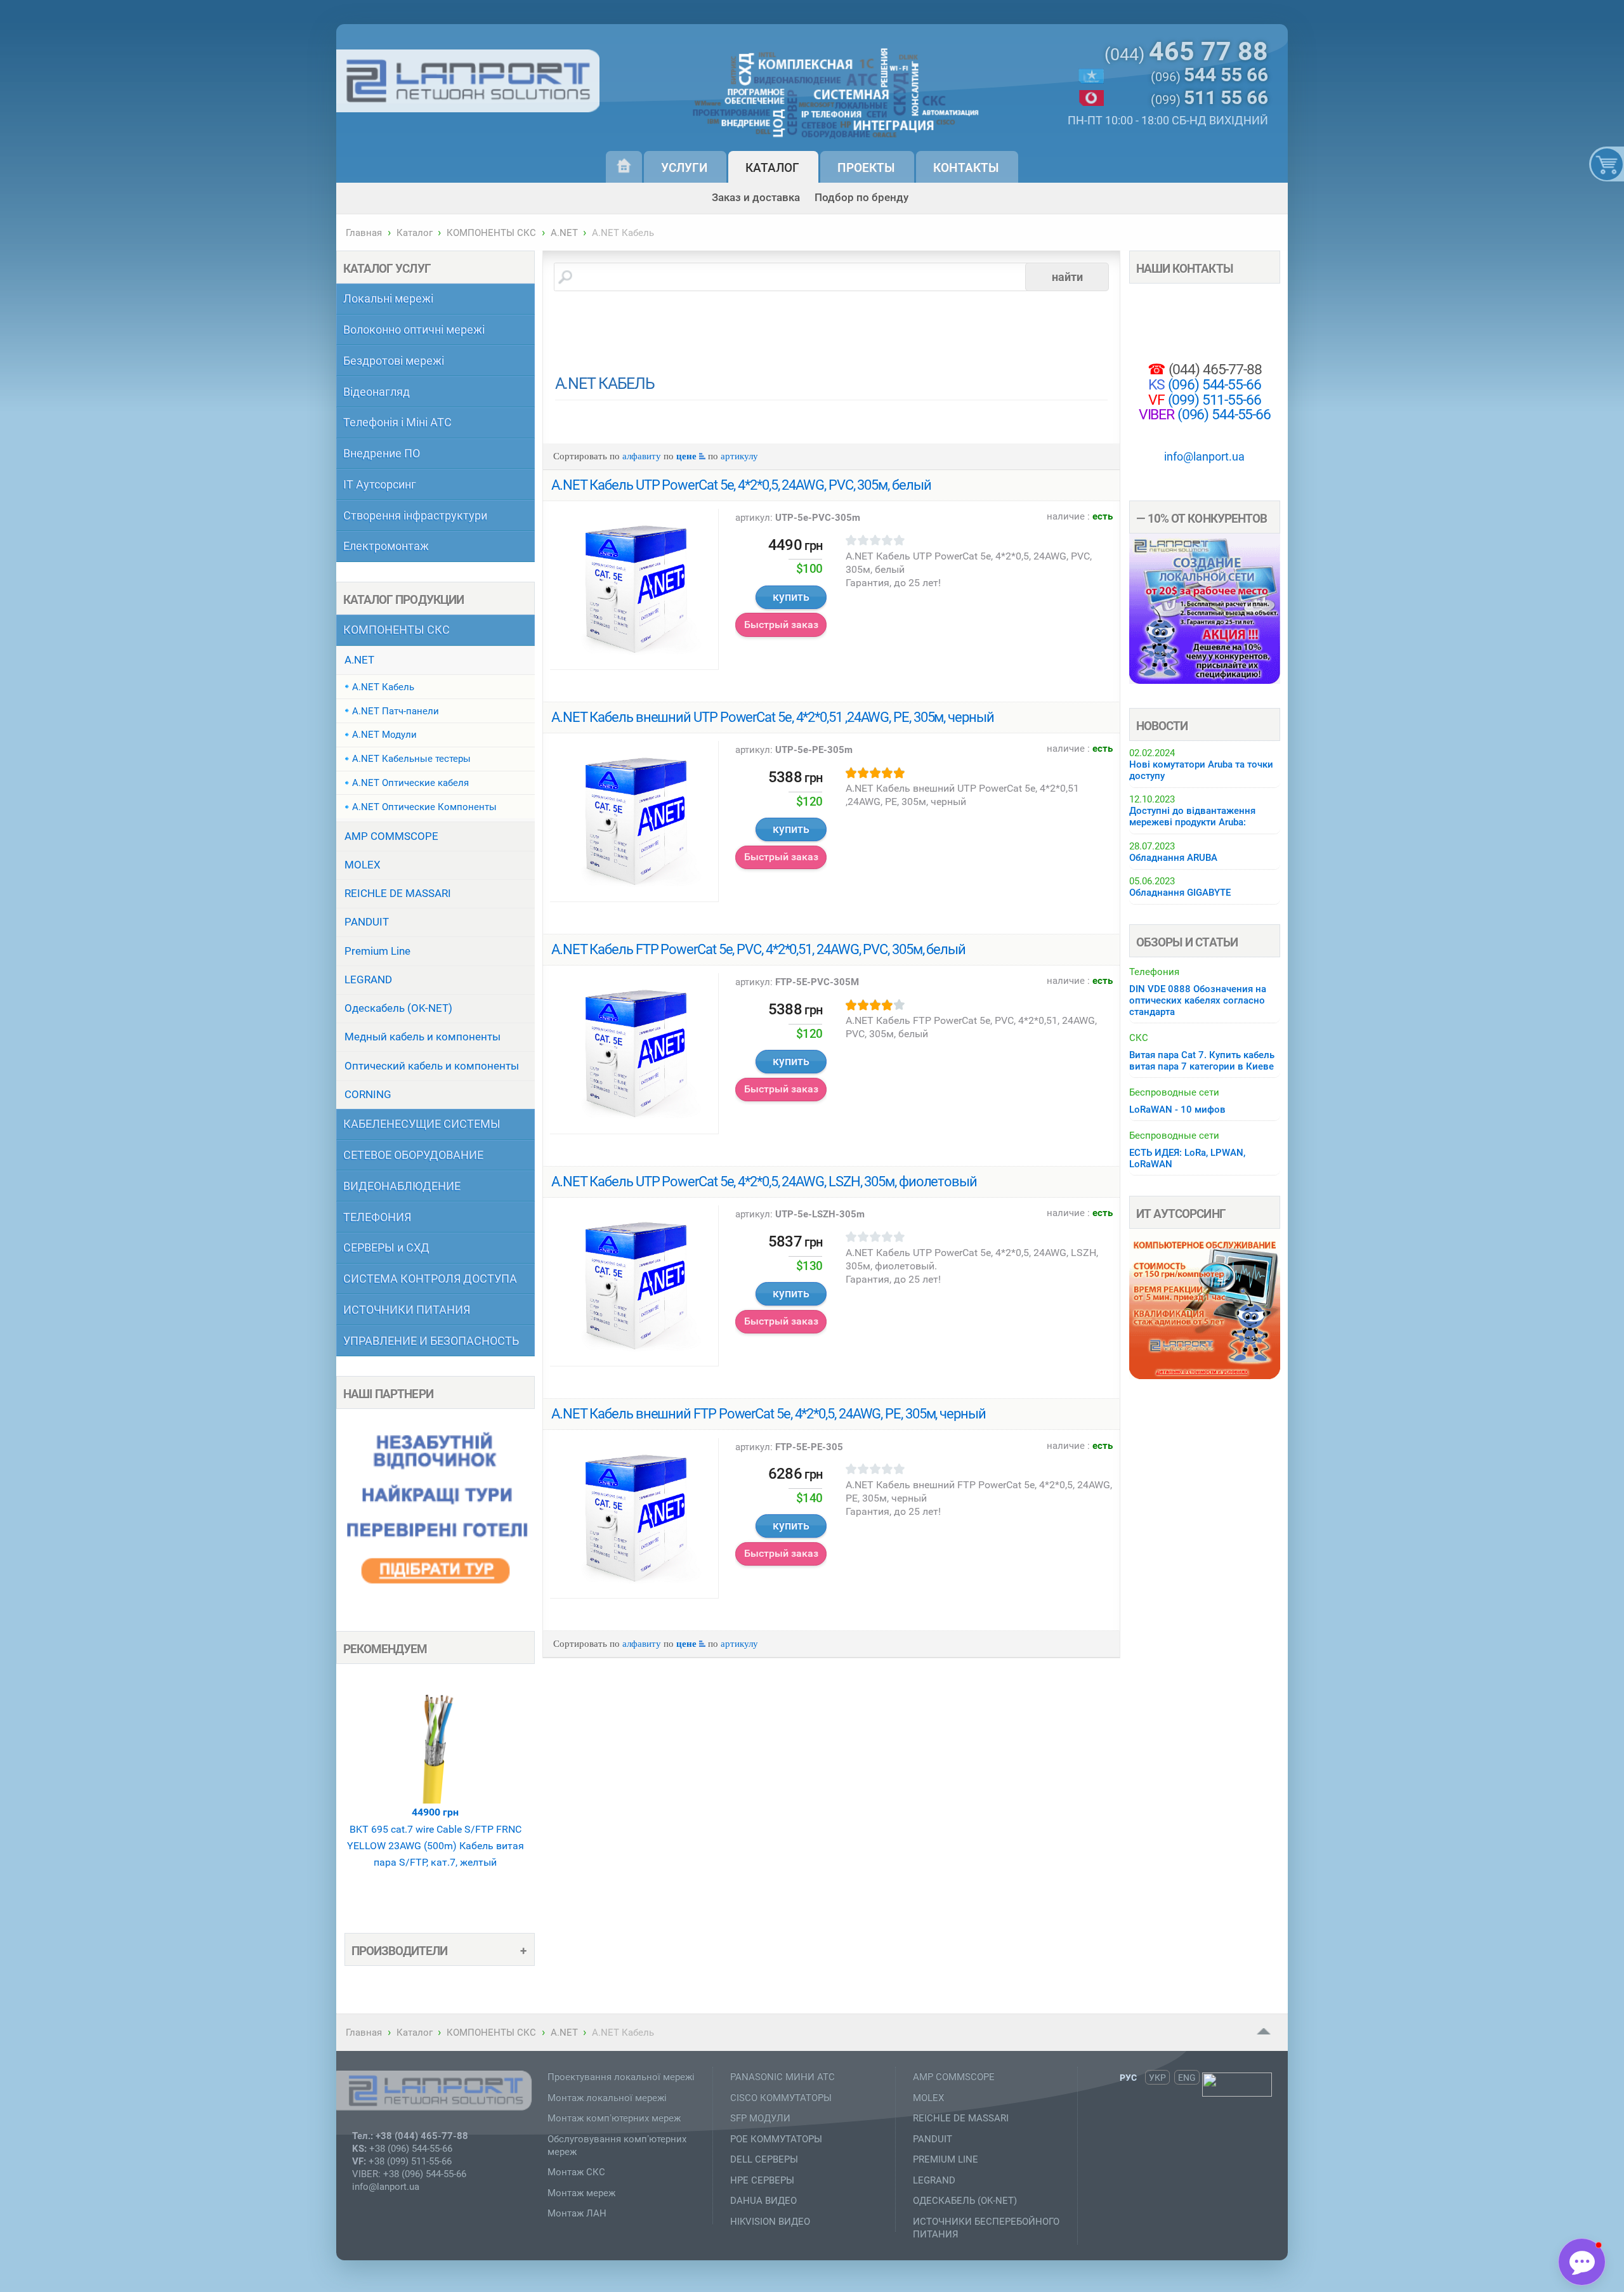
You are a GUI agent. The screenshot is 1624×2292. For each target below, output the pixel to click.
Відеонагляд (377, 392)
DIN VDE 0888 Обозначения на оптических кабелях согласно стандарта (1198, 1000)
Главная (364, 233)
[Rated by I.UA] (1237, 2093)
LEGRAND (368, 979)
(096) (1209, 76)
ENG (1187, 2077)
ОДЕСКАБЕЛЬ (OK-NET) (965, 2201)
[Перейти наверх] (1264, 2032)
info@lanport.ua (1204, 456)
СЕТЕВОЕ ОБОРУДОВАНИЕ (413, 1155)
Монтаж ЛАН (577, 2213)
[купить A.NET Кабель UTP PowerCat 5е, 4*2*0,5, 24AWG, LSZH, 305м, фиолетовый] (634, 1285)
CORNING (368, 1094)
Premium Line (377, 951)
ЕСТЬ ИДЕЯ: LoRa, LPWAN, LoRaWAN (1187, 1158)
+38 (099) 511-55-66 (410, 2161)
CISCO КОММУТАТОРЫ (781, 2098)
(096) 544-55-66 (1213, 385)
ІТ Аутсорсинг (380, 484)
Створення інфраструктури (415, 515)
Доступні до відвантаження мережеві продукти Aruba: (1192, 816)
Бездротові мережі (394, 361)
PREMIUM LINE (946, 2159)
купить (791, 597)
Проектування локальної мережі (621, 2077)
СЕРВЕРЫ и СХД (386, 1248)
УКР (1157, 2077)
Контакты (966, 168)
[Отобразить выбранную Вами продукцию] (1604, 164)
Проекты (866, 168)
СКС (1139, 1038)
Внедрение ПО (382, 453)
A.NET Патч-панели (396, 711)
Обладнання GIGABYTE (1180, 893)
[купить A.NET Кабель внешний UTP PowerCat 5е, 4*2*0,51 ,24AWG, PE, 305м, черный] (634, 821)
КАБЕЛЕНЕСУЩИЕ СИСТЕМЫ (422, 1124)
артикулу (739, 456)
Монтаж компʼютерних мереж (614, 2118)
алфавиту (642, 456)
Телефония (1154, 972)
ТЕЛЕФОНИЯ (377, 1217)
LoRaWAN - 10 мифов (1177, 1110)
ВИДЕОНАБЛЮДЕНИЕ (402, 1186)
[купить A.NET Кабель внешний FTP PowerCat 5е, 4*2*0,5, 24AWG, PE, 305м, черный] (634, 1518)
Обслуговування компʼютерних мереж (617, 2145)
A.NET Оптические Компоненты (424, 807)
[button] (1582, 2262)
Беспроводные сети (1174, 1092)
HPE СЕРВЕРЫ (762, 2180)
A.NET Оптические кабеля (410, 783)
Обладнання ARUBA (1173, 858)
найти (1067, 277)
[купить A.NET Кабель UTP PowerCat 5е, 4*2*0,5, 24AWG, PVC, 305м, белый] (634, 589)
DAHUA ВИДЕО (763, 2201)
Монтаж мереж (581, 2193)
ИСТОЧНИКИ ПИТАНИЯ (407, 1310)
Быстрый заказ (781, 625)
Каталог (772, 168)
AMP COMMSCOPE (391, 836)
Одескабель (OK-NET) (398, 1008)
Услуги (684, 168)
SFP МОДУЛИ (760, 2118)
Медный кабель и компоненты (422, 1037)
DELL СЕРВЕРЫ (764, 2159)
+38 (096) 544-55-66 (411, 2149)
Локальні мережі (388, 298)
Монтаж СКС (576, 2172)
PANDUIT (367, 922)
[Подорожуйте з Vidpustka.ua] (435, 1603)
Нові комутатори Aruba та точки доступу (1201, 770)
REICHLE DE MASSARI (398, 893)
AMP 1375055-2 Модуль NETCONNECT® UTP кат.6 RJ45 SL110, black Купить (435, 1880)
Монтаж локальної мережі (607, 2098)
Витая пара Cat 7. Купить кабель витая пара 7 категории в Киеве (1202, 1061)
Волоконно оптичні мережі (414, 330)
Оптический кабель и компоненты (432, 1066)
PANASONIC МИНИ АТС (783, 2077)
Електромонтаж (386, 546)
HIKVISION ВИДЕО (770, 2222)
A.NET (564, 233)
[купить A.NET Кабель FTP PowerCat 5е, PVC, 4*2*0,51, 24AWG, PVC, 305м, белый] (634, 1053)
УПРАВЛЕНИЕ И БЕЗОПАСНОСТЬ (431, 1341)
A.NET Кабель (383, 687)
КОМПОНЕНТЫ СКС (491, 233)
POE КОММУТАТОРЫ (776, 2139)
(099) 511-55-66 (1213, 400)
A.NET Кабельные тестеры (411, 759)
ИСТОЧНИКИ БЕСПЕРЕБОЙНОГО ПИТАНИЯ (986, 2228)
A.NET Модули (384, 735)
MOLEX (363, 865)
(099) (1209, 99)
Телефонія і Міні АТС (397, 422)
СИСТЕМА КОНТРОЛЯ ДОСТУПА (430, 1279)
